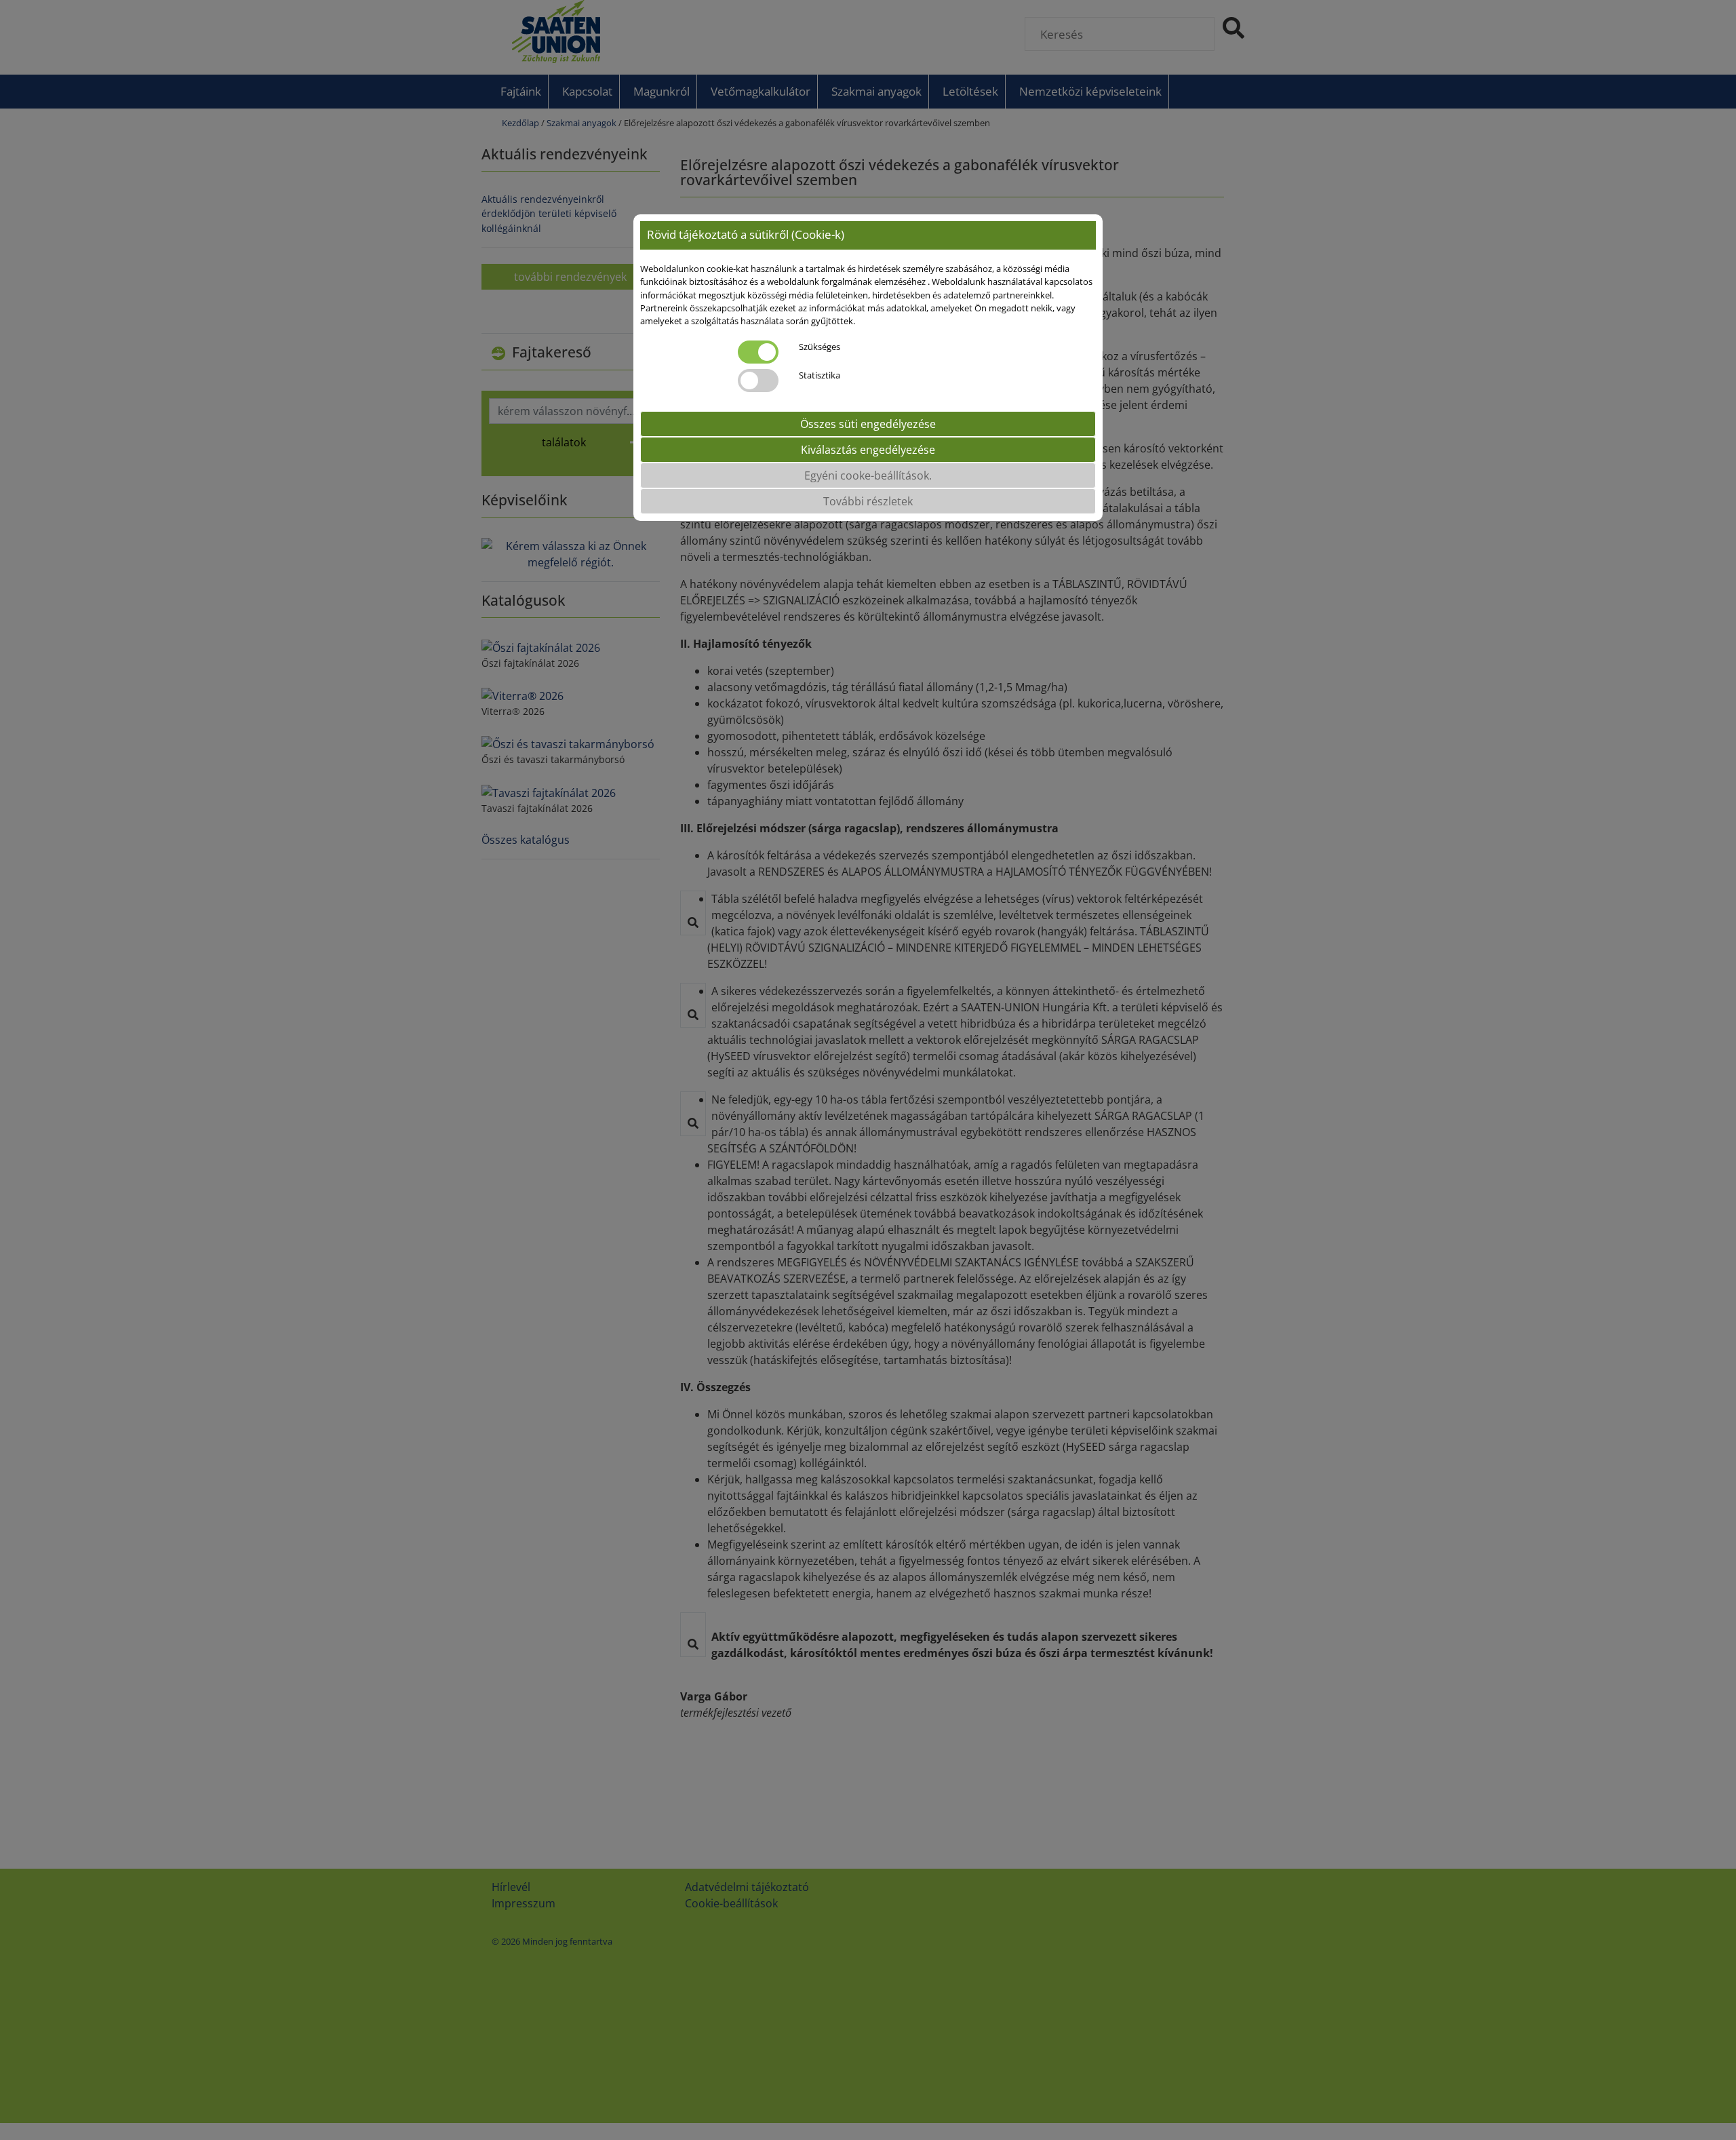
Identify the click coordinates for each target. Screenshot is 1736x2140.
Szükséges (820, 347)
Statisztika (820, 375)
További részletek (868, 501)
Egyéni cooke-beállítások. (868, 475)
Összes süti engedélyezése (868, 424)
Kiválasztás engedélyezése (868, 450)
